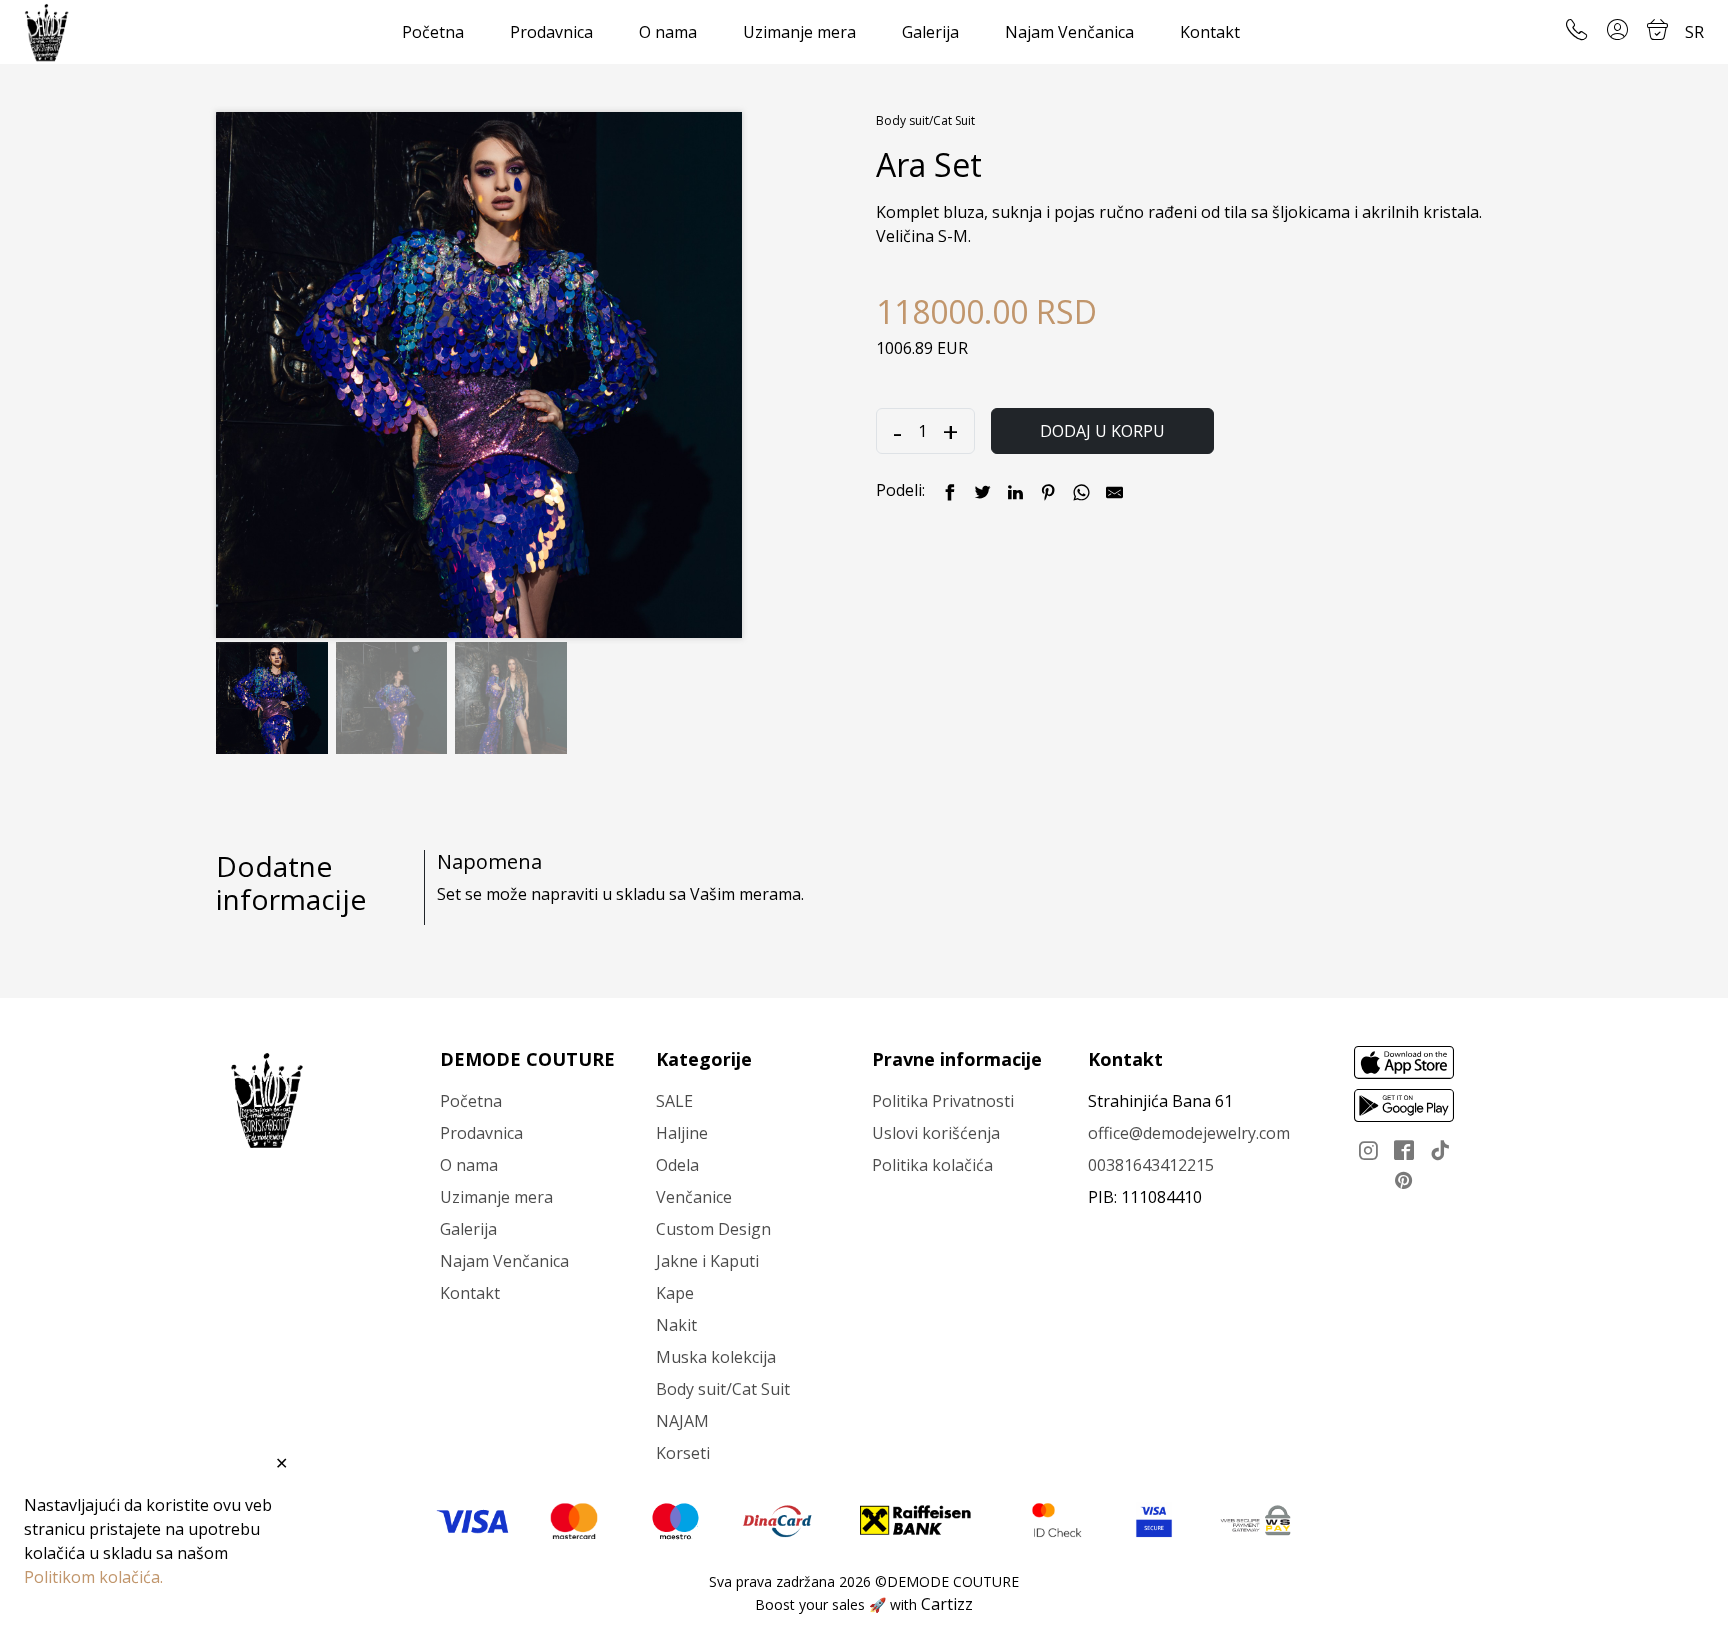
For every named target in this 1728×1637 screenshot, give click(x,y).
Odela (677, 1165)
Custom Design (713, 1229)
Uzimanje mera (799, 32)
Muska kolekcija (716, 1357)
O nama (668, 32)
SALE (674, 1101)
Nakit (676, 1325)
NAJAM (682, 1421)
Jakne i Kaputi (707, 1261)
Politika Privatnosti (943, 1101)
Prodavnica (551, 32)
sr (1694, 32)
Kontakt (1210, 32)
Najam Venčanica (1069, 32)
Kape (675, 1293)
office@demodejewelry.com (1189, 1133)
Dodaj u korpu (1102, 431)
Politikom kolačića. (93, 1577)
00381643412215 (1151, 1165)
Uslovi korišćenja (936, 1133)
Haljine (682, 1133)
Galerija (930, 32)
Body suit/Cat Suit (925, 120)
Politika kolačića (932, 1165)
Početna (433, 32)
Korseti (683, 1453)
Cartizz (947, 1604)
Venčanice (694, 1197)
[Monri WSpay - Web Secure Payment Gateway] (1256, 1520)
